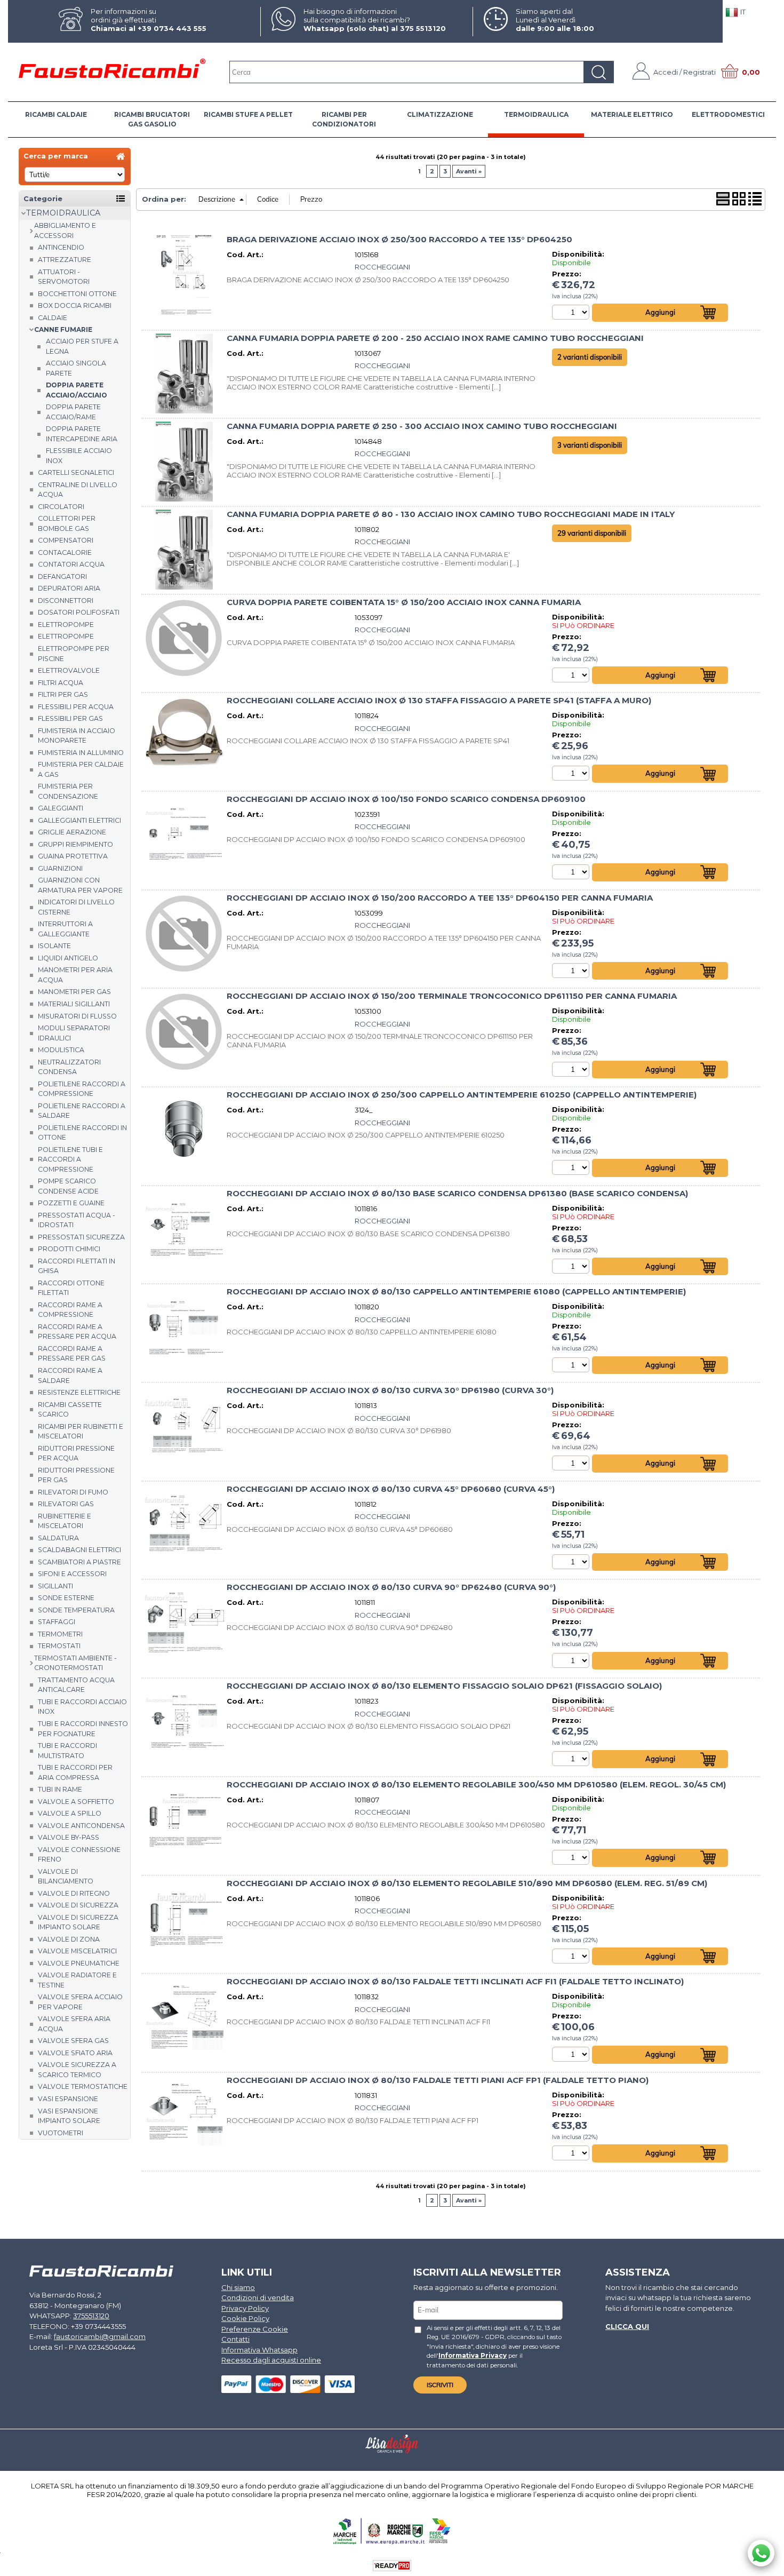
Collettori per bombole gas (67, 523)
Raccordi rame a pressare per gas (72, 1354)
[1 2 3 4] (572, 2054)
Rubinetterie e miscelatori (65, 1521)
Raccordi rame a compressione (70, 1310)
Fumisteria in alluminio (81, 753)
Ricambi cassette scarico (70, 1410)
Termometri (60, 1634)
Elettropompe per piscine (74, 654)
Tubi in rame (60, 1789)
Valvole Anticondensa (81, 1826)
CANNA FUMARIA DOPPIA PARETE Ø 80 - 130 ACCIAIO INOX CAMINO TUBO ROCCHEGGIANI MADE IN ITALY (451, 514)
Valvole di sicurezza (78, 1905)
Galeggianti (61, 808)
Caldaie (53, 318)
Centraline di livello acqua (78, 490)
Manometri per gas (74, 992)
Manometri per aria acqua (75, 975)
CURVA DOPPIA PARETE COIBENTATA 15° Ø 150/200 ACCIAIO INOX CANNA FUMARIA (404, 602)
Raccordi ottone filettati (71, 1288)
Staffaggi (57, 1622)
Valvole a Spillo (70, 1813)
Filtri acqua (61, 683)
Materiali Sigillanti (74, 1004)
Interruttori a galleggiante (65, 929)
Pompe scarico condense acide (68, 1186)
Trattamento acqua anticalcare (76, 1685)
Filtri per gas (63, 694)
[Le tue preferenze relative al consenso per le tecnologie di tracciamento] (765, 2566)
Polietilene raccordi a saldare (82, 1111)
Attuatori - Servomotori (64, 277)
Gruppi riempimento (75, 844)
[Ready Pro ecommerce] (392, 2566)
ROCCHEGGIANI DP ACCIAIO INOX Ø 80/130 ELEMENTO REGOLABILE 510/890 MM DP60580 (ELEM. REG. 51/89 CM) (467, 1883)
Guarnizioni (60, 868)
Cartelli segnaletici (76, 472)
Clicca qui (627, 2326)
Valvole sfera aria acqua (74, 2024)
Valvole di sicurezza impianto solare (78, 1922)
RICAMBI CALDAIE (56, 114)
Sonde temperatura (76, 1610)
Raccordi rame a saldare (70, 1376)
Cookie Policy (245, 2318)
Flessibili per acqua (76, 707)
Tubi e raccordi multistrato (67, 1751)
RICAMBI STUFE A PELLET (248, 114)
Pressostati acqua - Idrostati (77, 1220)
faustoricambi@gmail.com (100, 2336)
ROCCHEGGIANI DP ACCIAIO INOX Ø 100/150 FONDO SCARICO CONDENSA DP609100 (406, 799)
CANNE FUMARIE (63, 329)
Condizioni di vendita (258, 2297)
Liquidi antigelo (68, 958)
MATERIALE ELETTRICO (632, 114)
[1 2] (572, 1167)
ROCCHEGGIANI (382, 267)
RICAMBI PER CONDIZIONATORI (344, 119)
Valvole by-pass (69, 1837)
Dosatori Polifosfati (79, 612)
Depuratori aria (69, 588)
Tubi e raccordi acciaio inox (82, 1707)
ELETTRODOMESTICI (728, 114)
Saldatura (58, 1538)
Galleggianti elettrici (79, 820)
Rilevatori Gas (66, 1504)
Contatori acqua (71, 564)
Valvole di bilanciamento (66, 1877)
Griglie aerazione (72, 832)
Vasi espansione (68, 2099)
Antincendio (61, 247)
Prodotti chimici (69, 1249)
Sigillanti (55, 1586)
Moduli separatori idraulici (74, 1033)
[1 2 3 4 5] (572, 312)
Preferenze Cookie (255, 2329)
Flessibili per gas (70, 718)
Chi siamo (238, 2287)
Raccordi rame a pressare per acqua (77, 1332)
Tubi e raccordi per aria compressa (75, 1772)
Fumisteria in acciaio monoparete (77, 736)
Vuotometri (61, 2133)
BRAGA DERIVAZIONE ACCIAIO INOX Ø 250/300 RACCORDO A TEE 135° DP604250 (399, 240)
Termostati (59, 1646)
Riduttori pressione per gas (76, 1475)
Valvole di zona (69, 1939)
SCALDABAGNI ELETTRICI (79, 1550)
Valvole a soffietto (76, 1802)
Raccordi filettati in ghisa (77, 1266)
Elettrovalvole (69, 670)
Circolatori (61, 507)
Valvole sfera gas (73, 2041)
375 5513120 (423, 28)
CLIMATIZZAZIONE (440, 114)
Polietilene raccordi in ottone (82, 1133)
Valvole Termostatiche (83, 2086)
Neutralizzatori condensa (69, 1067)
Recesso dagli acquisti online (271, 2360)
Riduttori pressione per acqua (76, 1453)
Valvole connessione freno (79, 1855)
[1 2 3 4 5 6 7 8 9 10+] (572, 675)
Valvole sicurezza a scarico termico (77, 2070)
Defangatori (62, 577)
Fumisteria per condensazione (68, 791)
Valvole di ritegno (74, 1893)
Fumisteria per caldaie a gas (81, 769)
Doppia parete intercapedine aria (82, 434)
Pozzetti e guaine (71, 1203)
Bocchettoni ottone (77, 294)
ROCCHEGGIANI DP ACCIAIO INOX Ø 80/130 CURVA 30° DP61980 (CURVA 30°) (390, 1390)
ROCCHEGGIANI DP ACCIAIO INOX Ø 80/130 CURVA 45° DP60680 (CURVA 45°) (391, 1489)
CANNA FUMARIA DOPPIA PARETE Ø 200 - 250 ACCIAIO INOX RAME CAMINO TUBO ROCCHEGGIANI (435, 338)
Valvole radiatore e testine (77, 1980)
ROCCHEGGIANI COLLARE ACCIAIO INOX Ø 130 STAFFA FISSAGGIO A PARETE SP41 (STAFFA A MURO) (439, 701)
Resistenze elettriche (79, 1392)
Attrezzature (65, 260)
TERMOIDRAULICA (536, 114)
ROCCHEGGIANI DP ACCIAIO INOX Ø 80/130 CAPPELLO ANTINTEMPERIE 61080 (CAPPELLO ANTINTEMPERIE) (456, 1292)
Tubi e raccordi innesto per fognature (83, 1729)
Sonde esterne (66, 1598)
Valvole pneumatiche (79, 1963)
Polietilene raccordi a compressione (82, 1089)
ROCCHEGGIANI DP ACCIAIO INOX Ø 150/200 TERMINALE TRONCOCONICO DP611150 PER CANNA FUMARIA (452, 996)
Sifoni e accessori (72, 1574)
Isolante (54, 946)
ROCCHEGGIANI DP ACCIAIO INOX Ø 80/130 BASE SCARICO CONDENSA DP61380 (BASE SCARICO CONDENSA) (457, 1194)
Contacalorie (65, 552)
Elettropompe (66, 625)
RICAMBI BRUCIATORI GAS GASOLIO (152, 119)
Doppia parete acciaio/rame (73, 412)
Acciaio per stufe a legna (82, 346)
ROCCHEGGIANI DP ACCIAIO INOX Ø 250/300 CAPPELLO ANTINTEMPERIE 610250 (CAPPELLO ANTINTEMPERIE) (462, 1095)
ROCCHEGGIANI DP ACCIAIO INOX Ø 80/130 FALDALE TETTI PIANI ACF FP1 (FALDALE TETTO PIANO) (438, 2080)
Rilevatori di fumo (73, 1492)
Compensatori (66, 540)
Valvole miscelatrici (77, 1951)
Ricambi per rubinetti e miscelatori (81, 1432)
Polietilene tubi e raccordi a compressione (70, 1159)
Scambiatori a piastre (79, 1562)
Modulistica (61, 1050)
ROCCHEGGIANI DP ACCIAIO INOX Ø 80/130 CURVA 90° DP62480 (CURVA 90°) (391, 1587)
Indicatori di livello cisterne (76, 907)
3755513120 (91, 2316)
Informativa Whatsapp (259, 2350)
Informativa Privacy (473, 2356)
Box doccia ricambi (75, 305)
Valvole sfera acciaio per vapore (80, 2002)
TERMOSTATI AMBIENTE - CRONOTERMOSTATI (75, 1663)
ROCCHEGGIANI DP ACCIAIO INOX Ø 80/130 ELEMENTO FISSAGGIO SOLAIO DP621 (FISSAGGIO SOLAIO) (444, 1686)
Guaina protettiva (73, 856)
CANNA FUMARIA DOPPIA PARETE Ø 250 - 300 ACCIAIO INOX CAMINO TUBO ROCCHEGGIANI (422, 426)
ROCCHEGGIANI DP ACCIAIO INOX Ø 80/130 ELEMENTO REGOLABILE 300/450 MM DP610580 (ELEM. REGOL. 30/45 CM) (476, 1785)
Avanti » (469, 171)
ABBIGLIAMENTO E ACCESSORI (65, 230)
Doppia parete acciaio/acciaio (77, 390)
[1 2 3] (572, 872)
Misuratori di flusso (77, 1016)
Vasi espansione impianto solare (69, 2116)
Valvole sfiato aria (75, 2053)
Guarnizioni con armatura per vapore (80, 885)
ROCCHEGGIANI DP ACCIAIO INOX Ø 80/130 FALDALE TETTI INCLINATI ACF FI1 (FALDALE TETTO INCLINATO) (455, 1982)
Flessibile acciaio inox (79, 456)
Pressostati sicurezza (81, 1237)
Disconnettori (66, 601)
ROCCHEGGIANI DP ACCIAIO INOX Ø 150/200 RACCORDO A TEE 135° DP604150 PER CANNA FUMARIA (440, 898)
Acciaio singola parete (76, 368)
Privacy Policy (245, 2308)
